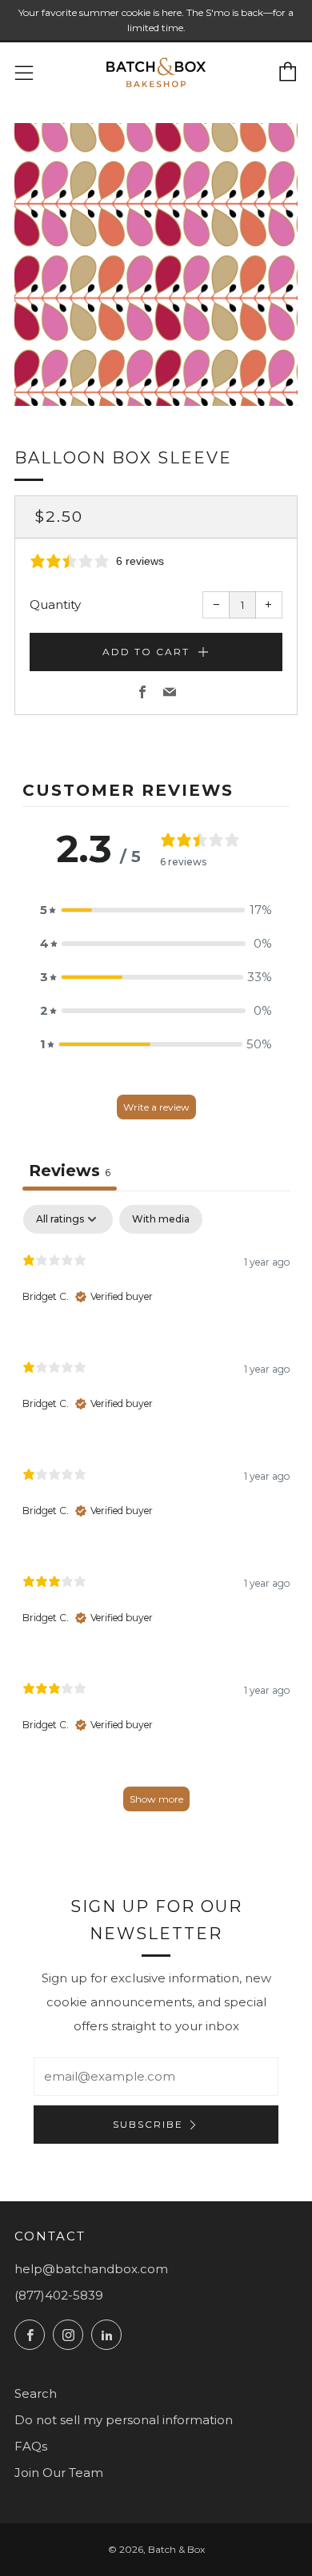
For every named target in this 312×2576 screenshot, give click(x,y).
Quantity (55, 604)
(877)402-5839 (59, 2295)
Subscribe (148, 2124)
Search (36, 2393)
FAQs (31, 2446)
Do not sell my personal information (124, 2420)
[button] (156, 910)
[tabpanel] (156, 1515)
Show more (156, 1799)
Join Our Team (59, 2473)
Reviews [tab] (70, 1171)
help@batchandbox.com (91, 2269)
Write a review (156, 1107)
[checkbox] (161, 1219)
